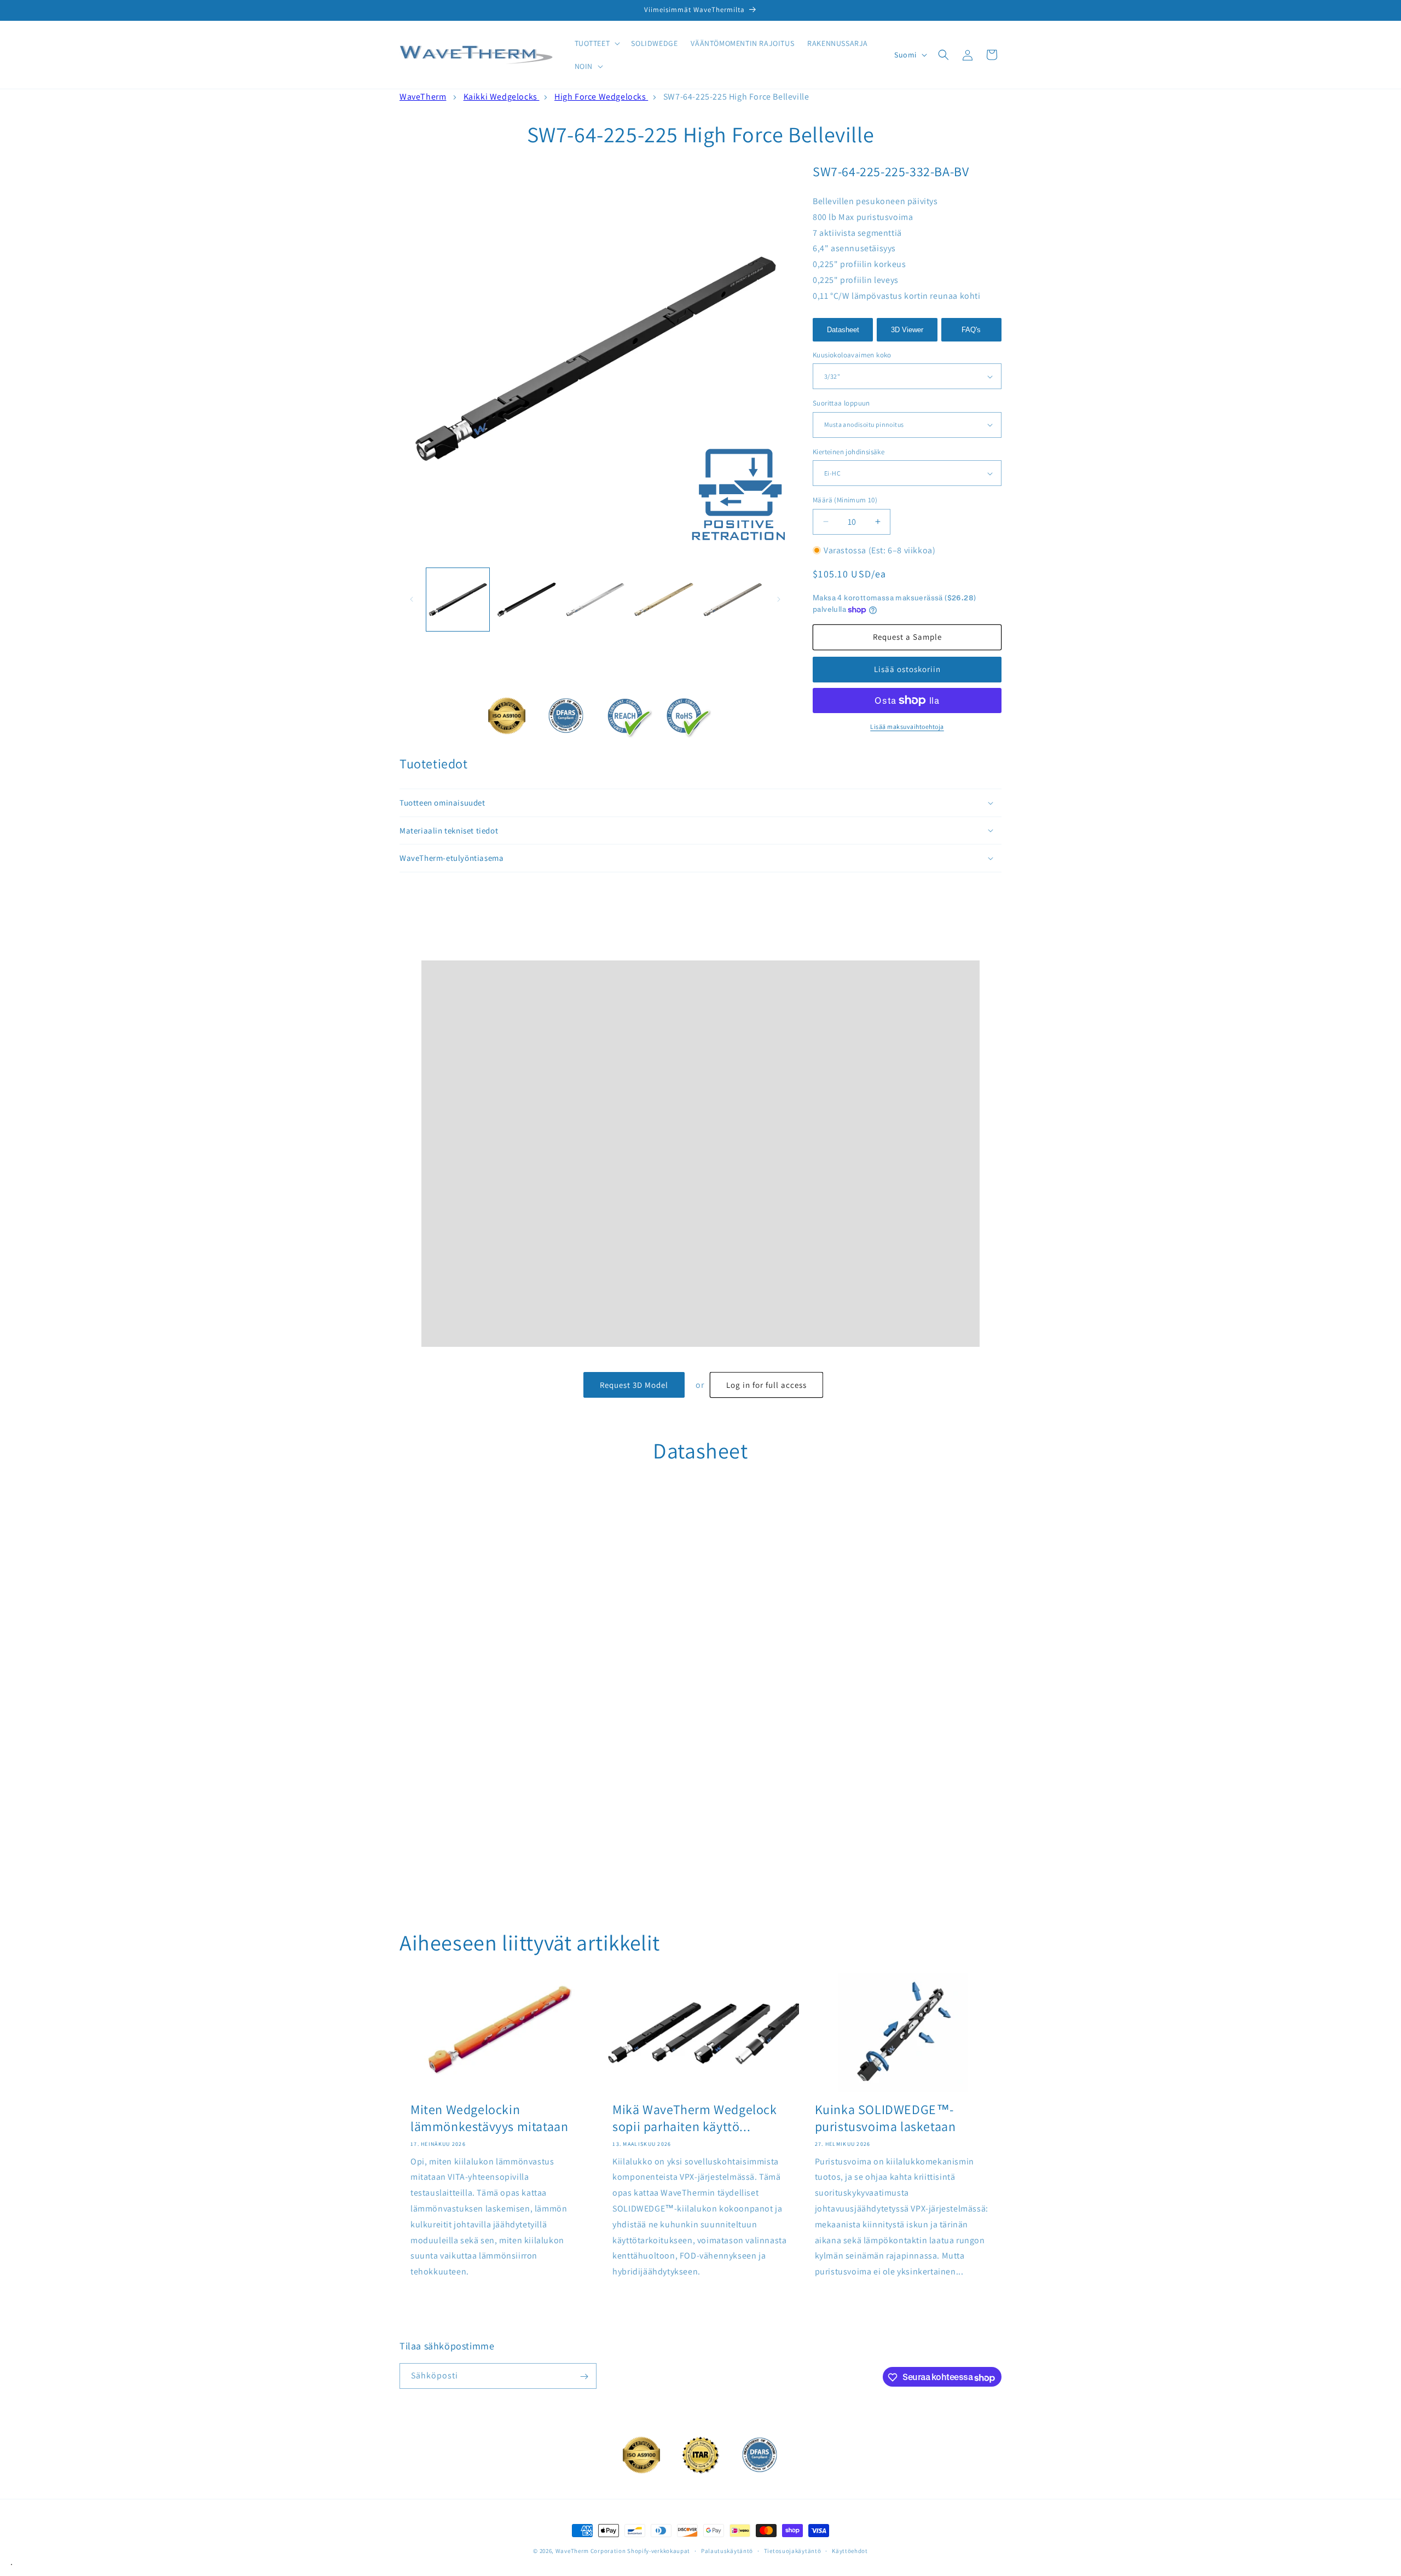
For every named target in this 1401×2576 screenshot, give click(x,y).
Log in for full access (766, 1385)
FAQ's (971, 330)
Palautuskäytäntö (727, 2550)
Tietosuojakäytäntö (793, 2550)
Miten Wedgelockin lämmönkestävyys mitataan (489, 2118)
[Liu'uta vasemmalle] (412, 599)
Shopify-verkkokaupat (659, 2551)
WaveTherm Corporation (591, 2551)
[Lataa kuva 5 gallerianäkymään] (733, 600)
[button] (597, 43)
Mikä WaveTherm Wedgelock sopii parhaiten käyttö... (694, 2118)
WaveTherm (423, 97)
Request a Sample (907, 637)
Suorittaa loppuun (841, 403)
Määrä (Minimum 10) (845, 500)
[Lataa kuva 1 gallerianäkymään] (458, 600)
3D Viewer (907, 330)
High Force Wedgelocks (601, 97)
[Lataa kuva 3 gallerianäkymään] (595, 600)
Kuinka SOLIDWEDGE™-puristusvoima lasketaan (885, 2118)
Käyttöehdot (850, 2550)
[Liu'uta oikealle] (779, 599)
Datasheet (843, 330)
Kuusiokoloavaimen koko (852, 355)
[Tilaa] (584, 2377)
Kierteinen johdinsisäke (849, 452)
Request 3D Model (634, 1385)
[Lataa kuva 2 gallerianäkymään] (526, 600)
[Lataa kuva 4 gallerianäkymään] (664, 600)
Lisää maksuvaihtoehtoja (907, 727)
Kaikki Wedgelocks (502, 97)
